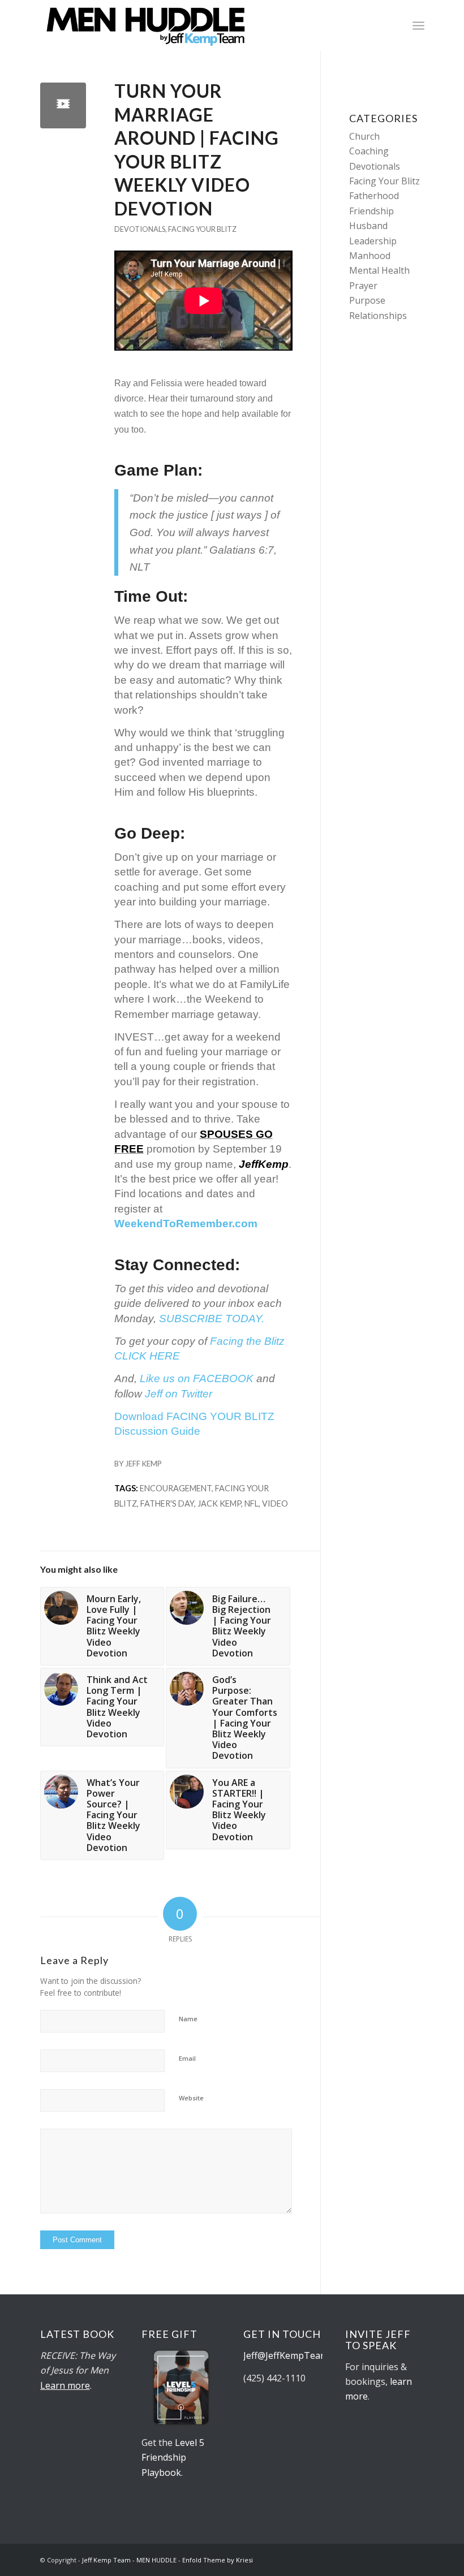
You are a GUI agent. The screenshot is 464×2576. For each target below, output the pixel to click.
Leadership (373, 241)
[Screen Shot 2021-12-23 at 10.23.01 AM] (63, 105)
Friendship (371, 211)
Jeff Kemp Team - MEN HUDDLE (129, 2560)
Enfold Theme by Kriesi (218, 2560)
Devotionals (140, 229)
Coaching (369, 151)
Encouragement (176, 1488)
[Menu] (418, 25)
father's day (167, 1503)
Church (364, 136)
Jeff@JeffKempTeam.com (297, 2355)
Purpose (367, 300)
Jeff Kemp (143, 1464)
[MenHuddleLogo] (146, 25)
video (275, 1503)
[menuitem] (418, 25)
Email (187, 2058)
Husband (368, 226)
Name (188, 2019)
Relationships (378, 316)
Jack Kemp (219, 1503)
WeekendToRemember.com (186, 1224)
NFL (252, 1503)
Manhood (370, 256)
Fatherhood (374, 196)
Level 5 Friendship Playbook (173, 2458)
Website (191, 2098)
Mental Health (379, 270)
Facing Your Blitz (202, 229)
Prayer (363, 286)
